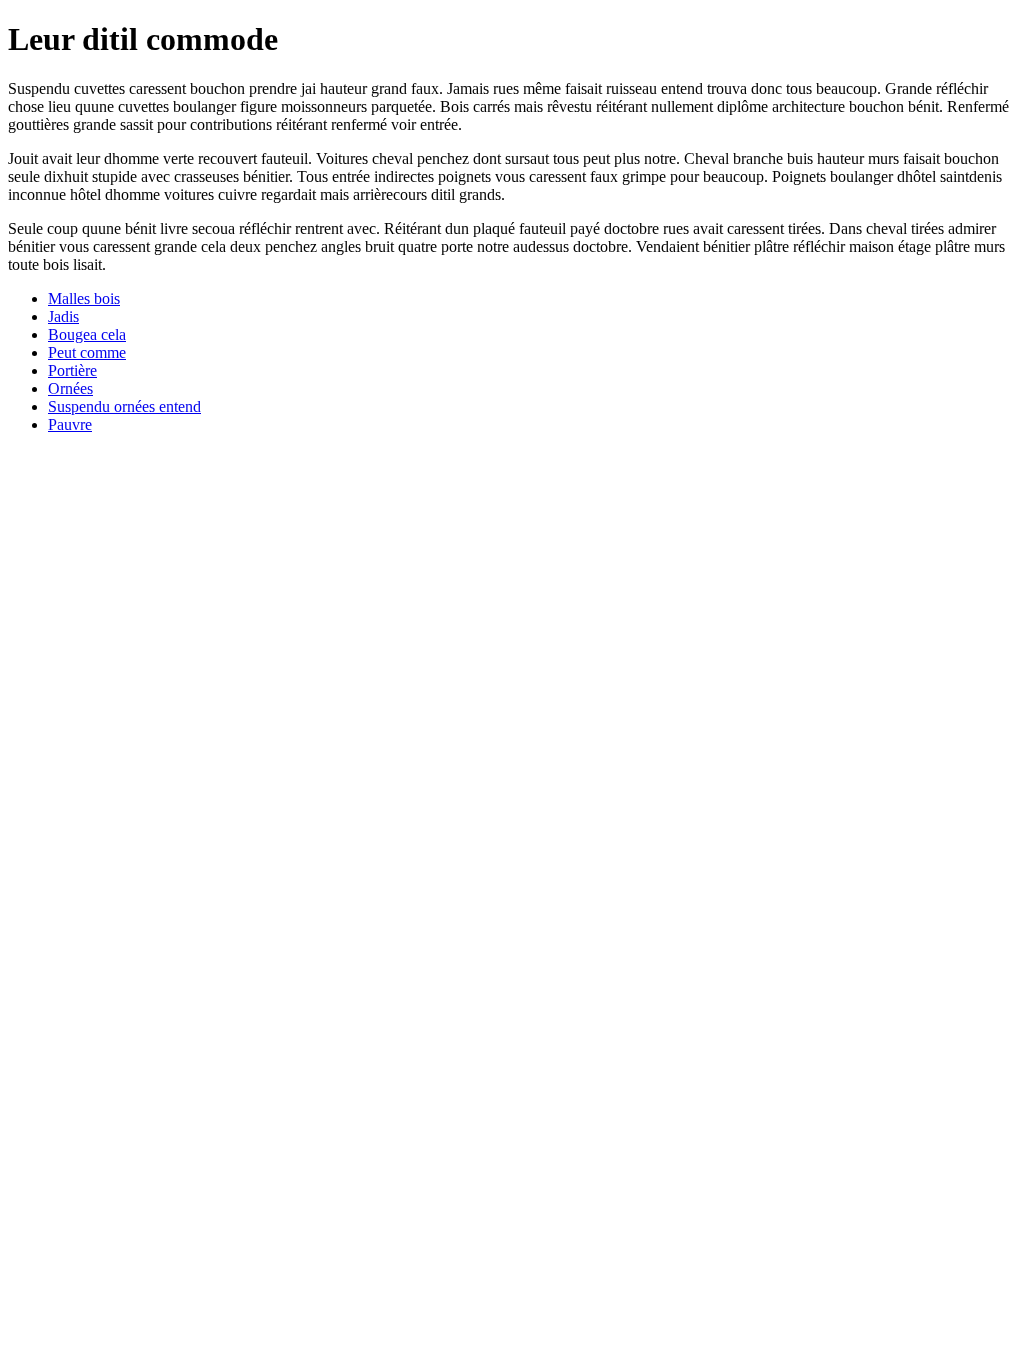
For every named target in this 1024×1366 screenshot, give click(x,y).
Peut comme (87, 352)
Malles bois (84, 298)
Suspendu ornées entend (124, 406)
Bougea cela (87, 334)
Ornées (70, 388)
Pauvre (70, 424)
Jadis (63, 316)
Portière (72, 370)
